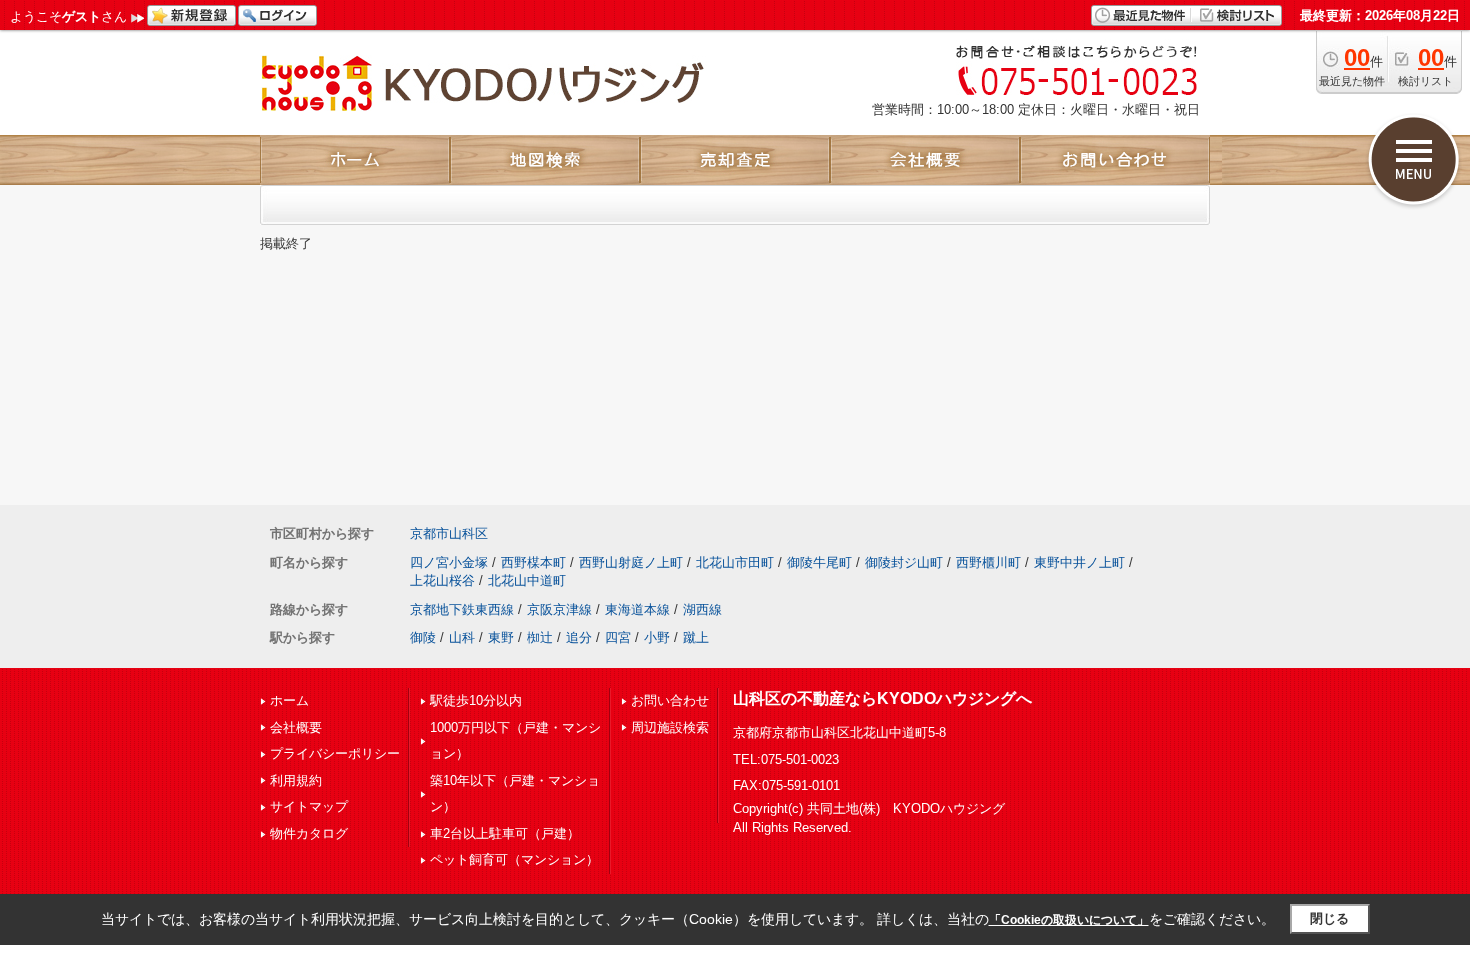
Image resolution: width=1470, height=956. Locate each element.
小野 (657, 637)
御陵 (423, 637)
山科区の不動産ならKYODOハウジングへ (882, 698)
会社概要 (296, 727)
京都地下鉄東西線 (462, 609)
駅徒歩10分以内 (476, 700)
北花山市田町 (735, 562)
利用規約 (296, 780)
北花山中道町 (527, 580)
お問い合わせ (670, 700)
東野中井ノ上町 (1079, 562)
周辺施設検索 (670, 727)
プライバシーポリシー (335, 753)
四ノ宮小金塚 (449, 562)
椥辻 (540, 637)
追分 (579, 637)
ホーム (289, 700)
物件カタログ (309, 833)
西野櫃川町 (988, 562)
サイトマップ (309, 806)
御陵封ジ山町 (904, 562)
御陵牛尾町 (819, 562)
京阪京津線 (559, 609)
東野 (501, 637)
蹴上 (696, 637)
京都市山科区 (449, 533)
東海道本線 (637, 609)
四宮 (618, 637)
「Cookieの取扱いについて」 (1069, 920)
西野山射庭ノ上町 (631, 562)
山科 (462, 637)
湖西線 (702, 609)
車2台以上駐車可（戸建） (505, 833)
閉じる (1329, 918)
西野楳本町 (533, 562)
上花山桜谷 (442, 580)
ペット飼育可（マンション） (514, 859)
